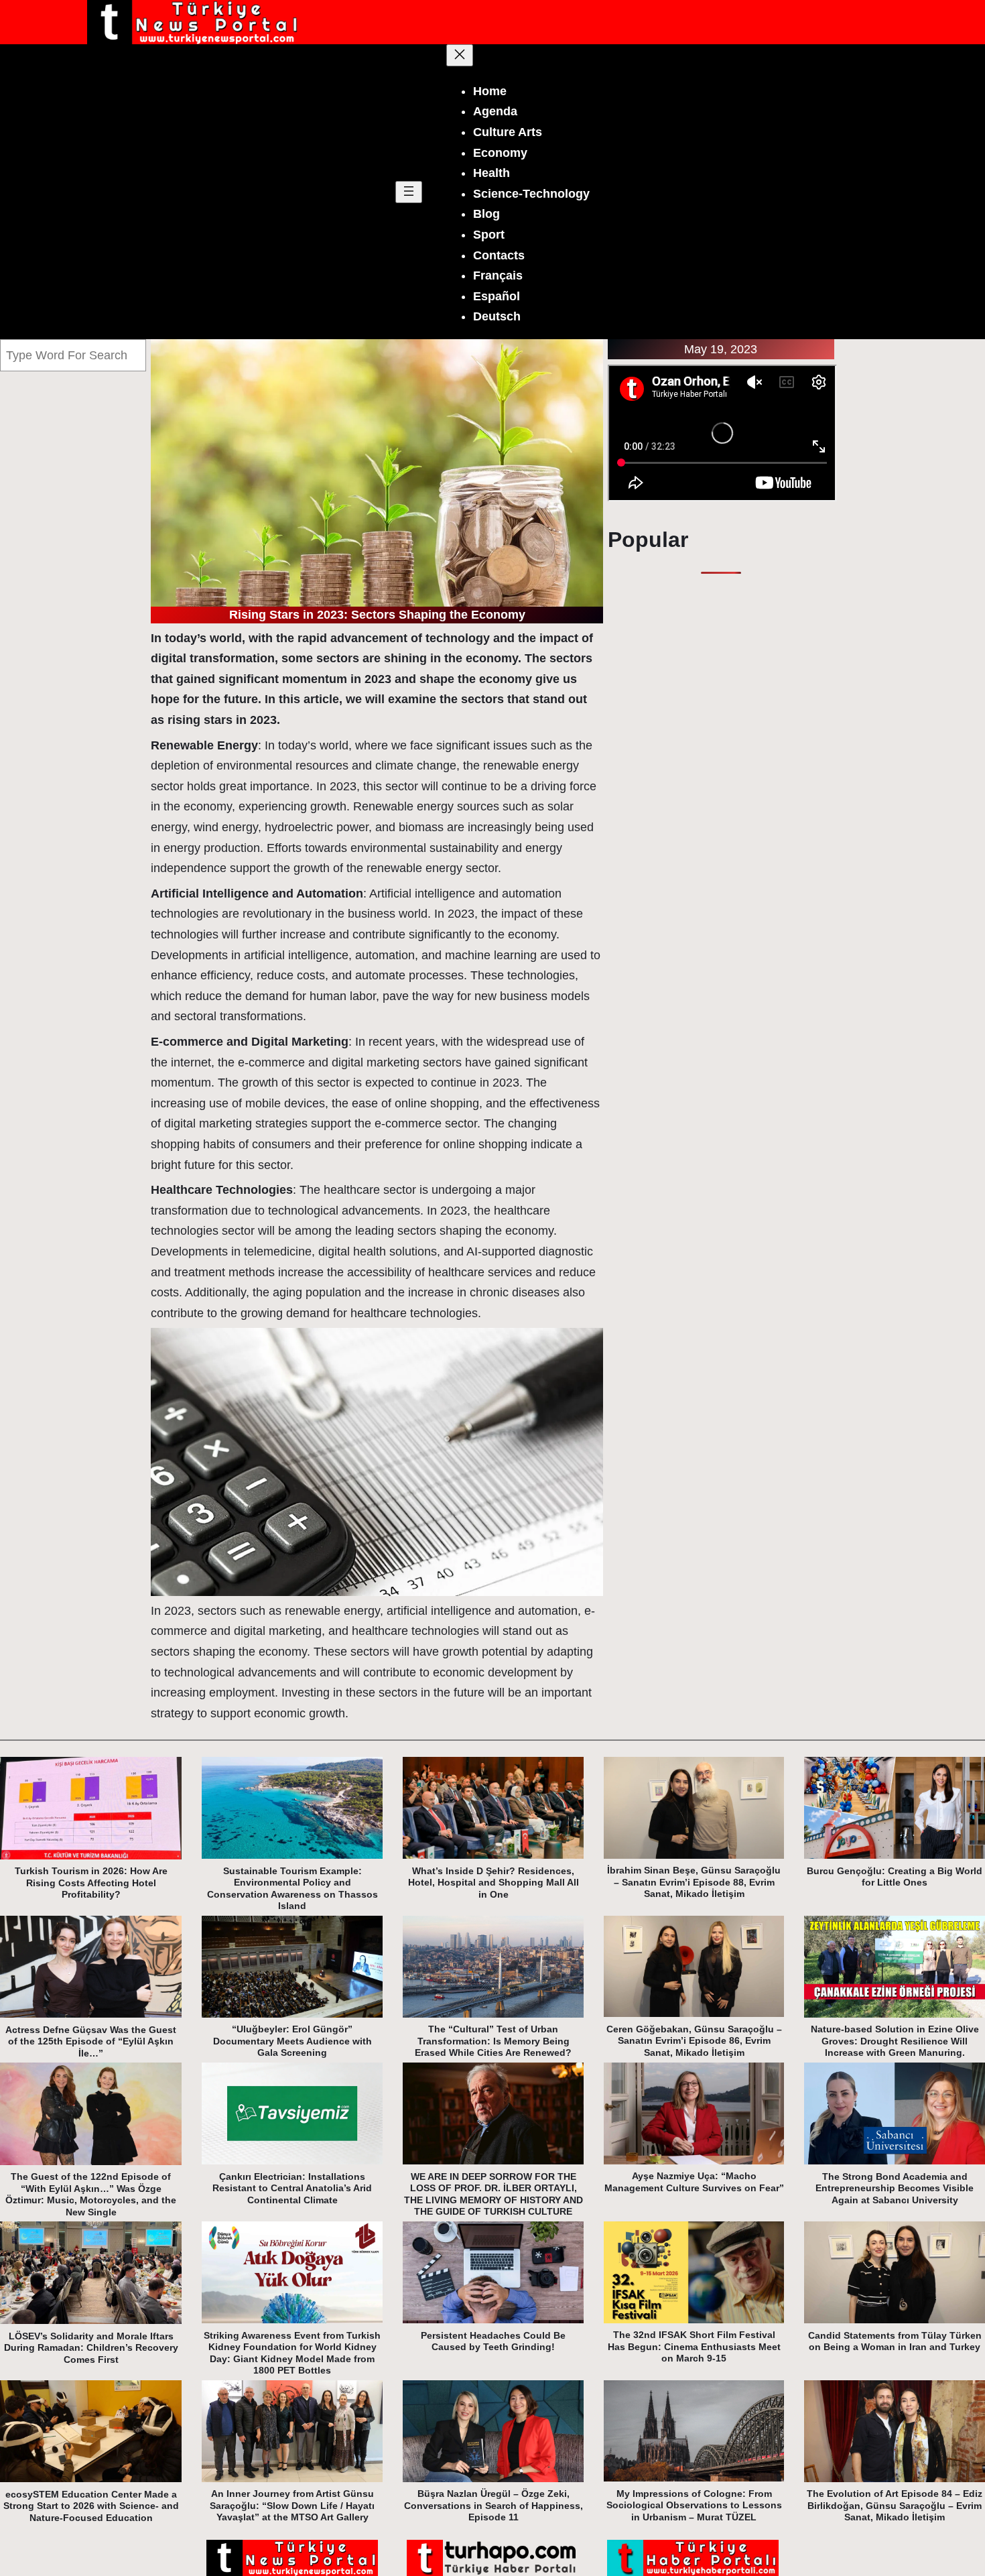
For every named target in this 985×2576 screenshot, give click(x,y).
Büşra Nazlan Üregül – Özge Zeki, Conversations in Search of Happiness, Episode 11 (494, 2505)
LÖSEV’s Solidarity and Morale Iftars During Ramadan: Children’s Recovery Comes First (91, 2348)
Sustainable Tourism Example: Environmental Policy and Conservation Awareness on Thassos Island (292, 1889)
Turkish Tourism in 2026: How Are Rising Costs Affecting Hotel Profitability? (91, 1883)
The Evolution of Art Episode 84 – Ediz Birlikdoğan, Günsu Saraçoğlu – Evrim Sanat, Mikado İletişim (895, 2505)
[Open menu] (409, 192)
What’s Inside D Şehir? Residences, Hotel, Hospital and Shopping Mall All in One (494, 1883)
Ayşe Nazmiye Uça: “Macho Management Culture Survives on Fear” (694, 2182)
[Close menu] (460, 55)
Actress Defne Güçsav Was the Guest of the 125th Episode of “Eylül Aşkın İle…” (91, 2041)
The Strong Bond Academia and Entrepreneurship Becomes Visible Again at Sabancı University (895, 2188)
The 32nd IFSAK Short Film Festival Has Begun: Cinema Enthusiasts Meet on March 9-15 (694, 2346)
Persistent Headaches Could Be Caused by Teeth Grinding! (493, 2341)
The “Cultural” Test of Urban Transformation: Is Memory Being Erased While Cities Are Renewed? (493, 2041)
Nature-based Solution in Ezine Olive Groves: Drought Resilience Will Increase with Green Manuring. (895, 2041)
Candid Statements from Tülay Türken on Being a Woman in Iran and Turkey (895, 2341)
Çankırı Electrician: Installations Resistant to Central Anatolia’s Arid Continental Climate (292, 2188)
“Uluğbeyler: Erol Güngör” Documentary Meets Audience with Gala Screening (292, 2041)
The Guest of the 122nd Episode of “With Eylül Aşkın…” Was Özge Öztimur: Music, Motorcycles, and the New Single (91, 2194)
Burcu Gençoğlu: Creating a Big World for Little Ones (895, 1877)
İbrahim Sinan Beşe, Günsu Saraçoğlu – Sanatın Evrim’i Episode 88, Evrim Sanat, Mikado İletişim (694, 1882)
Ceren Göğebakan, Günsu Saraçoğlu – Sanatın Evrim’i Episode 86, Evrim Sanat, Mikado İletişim (694, 2041)
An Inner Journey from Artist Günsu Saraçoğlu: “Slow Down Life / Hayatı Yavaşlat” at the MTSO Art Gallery (292, 2505)
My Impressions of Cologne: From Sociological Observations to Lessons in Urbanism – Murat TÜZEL (694, 2505)
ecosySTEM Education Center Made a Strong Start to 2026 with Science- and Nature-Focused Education (91, 2506)
